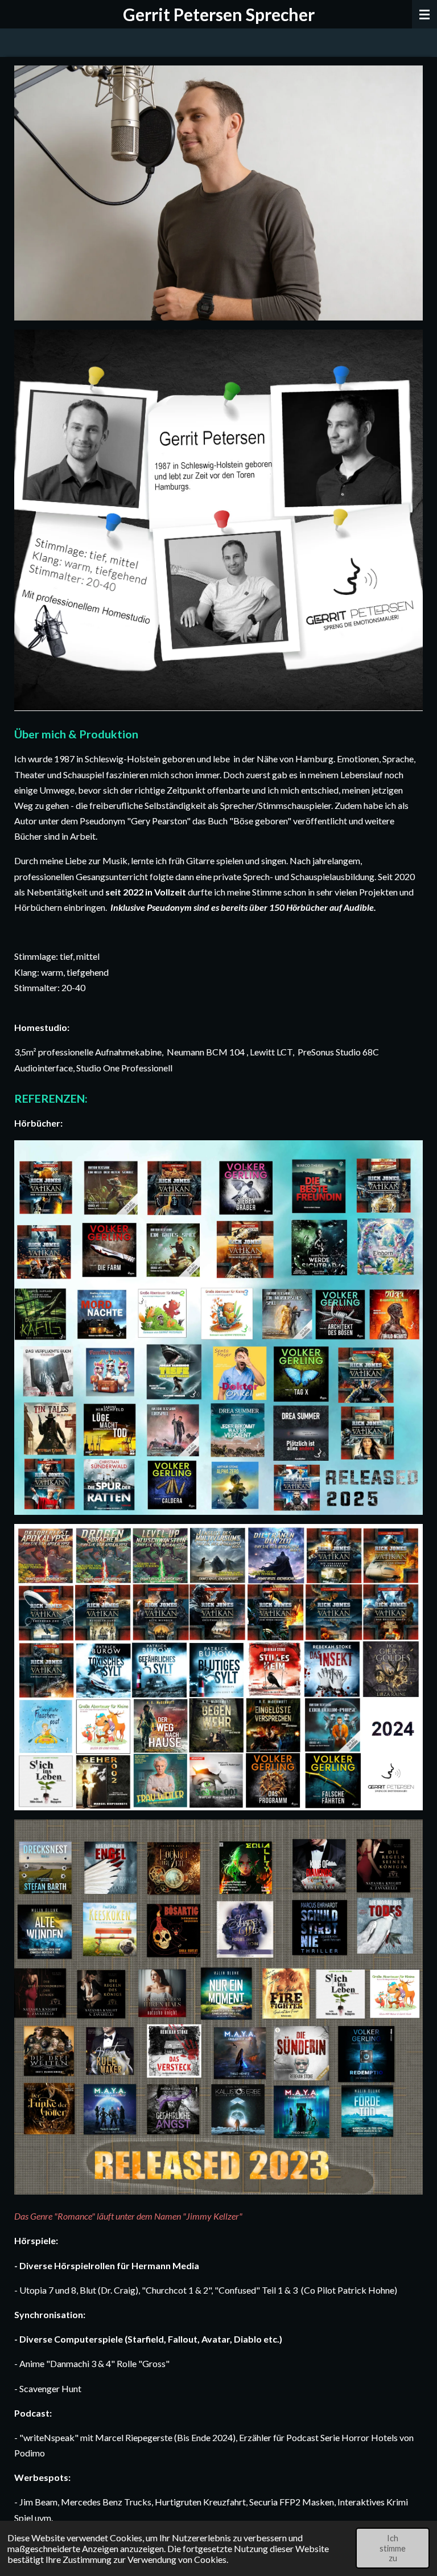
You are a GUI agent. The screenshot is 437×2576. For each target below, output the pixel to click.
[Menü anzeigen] (424, 14)
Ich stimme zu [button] (393, 2548)
